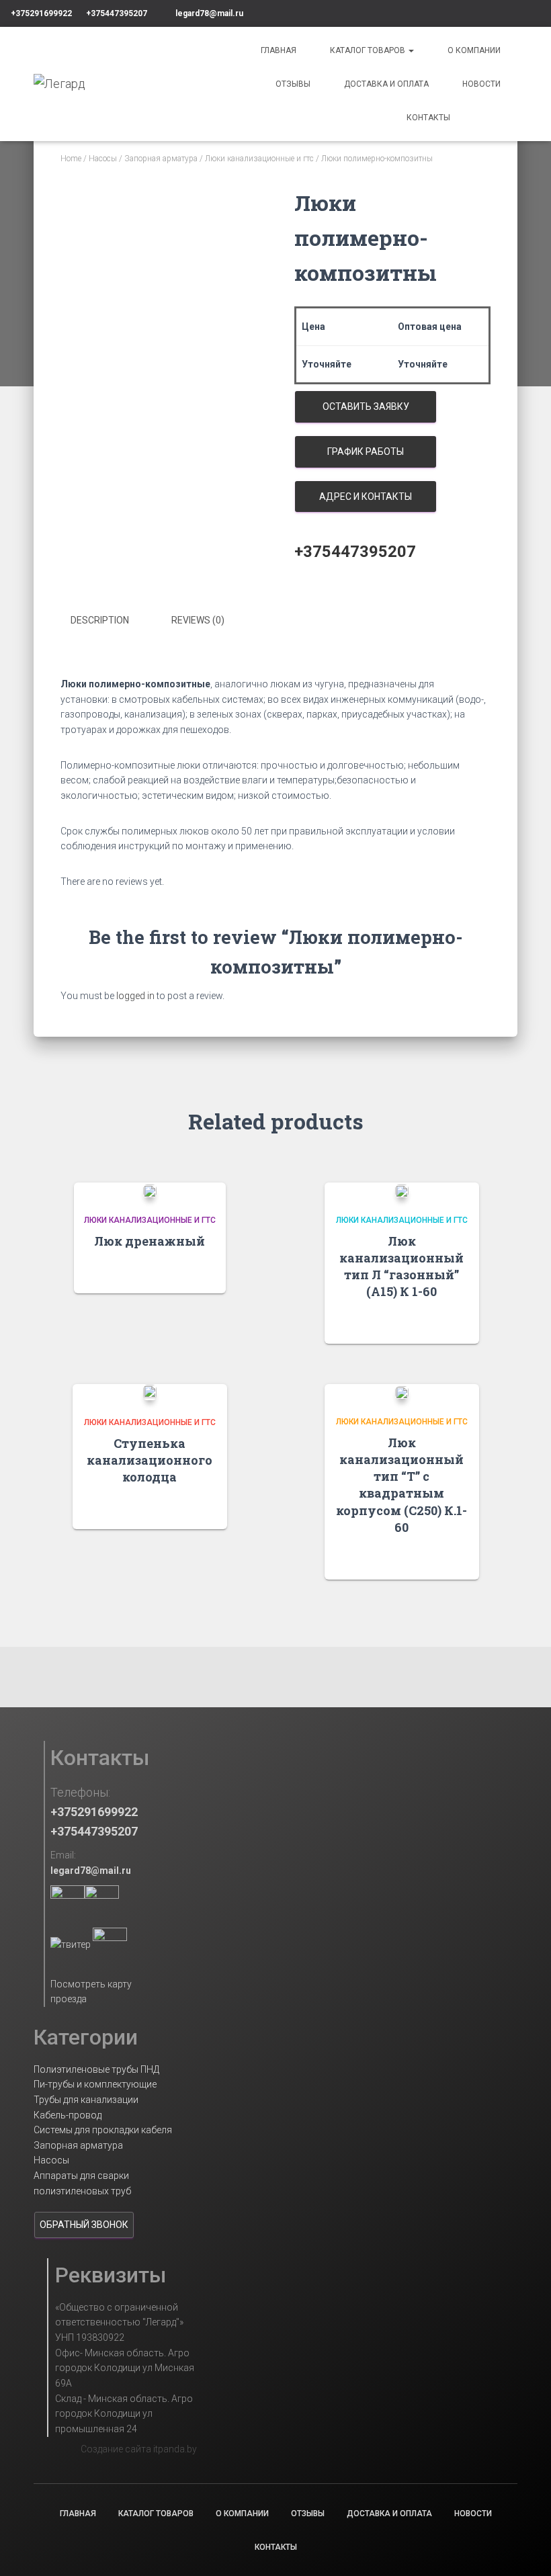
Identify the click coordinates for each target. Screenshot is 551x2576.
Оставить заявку (366, 406)
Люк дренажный (150, 1241)
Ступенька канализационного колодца (150, 1460)
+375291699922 (41, 13)
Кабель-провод (68, 2115)
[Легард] (59, 84)
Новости (481, 84)
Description (100, 620)
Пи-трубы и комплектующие (95, 2084)
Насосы (103, 159)
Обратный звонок (84, 2225)
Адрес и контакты (366, 497)
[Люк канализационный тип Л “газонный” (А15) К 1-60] (402, 1190)
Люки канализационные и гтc (259, 159)
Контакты (428, 118)
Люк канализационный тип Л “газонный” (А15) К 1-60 (401, 1266)
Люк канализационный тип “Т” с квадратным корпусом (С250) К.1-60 (401, 1485)
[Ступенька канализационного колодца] (150, 1392)
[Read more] (209, 1270)
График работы (366, 452)
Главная (279, 50)
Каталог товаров (369, 50)
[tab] (110, 621)
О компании (474, 50)
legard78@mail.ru (209, 13)
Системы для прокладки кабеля (103, 2130)
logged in (135, 996)
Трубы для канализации (86, 2100)
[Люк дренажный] (150, 1190)
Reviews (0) (198, 620)
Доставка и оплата (386, 84)
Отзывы (293, 84)
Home (71, 159)
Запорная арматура (161, 159)
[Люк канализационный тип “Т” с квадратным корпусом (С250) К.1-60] (402, 1392)
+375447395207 (117, 13)
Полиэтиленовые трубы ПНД (96, 2069)
